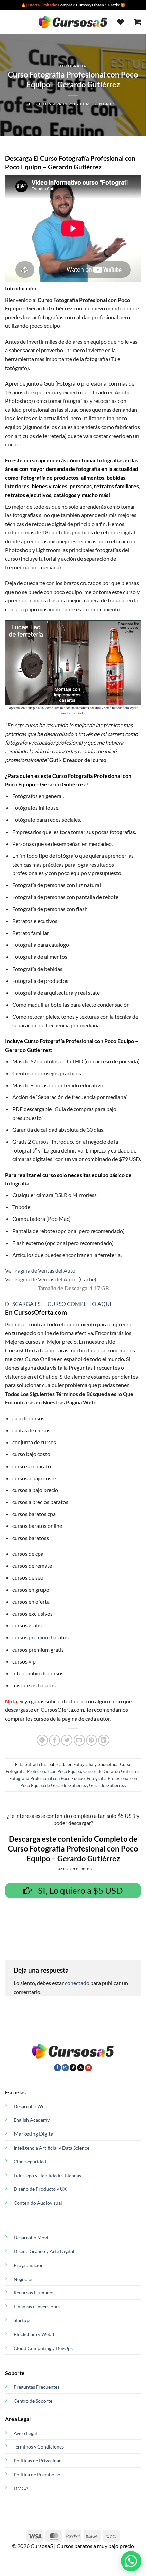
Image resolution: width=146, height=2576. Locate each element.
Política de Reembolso (37, 2475)
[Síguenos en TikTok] (73, 2068)
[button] (9, 22)
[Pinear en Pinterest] (92, 1740)
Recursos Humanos (34, 2293)
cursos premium (31, 1637)
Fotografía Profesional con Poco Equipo (47, 1778)
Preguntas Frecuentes (36, 2387)
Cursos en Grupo (99, 104)
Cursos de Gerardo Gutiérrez (111, 1771)
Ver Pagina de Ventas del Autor (41, 1270)
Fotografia (73, 66)
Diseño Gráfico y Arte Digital (44, 2251)
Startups (22, 2320)
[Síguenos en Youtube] (88, 2068)
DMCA (21, 2488)
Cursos (40, 1141)
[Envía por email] (79, 1740)
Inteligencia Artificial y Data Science (51, 2148)
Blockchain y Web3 (34, 2334)
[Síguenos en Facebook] (58, 2068)
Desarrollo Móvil (32, 2238)
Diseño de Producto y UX (40, 2189)
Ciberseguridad (30, 2161)
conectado (77, 1983)
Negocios (23, 2279)
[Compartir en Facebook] (54, 1740)
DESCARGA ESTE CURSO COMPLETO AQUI (58, 1304)
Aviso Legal (25, 2433)
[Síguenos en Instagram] (65, 2068)
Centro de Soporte (33, 2401)
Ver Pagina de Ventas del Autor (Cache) (51, 1279)
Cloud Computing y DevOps (43, 2348)
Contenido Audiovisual (38, 2203)
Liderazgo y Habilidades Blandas (47, 2175)
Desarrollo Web (30, 2106)
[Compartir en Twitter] (67, 1740)
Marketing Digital (34, 2134)
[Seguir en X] (81, 2068)
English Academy (32, 2120)
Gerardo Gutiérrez (107, 1785)
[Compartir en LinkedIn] (104, 1740)
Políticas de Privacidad (38, 2461)
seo (30, 1466)
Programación (29, 2265)
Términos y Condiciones (39, 2447)
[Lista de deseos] (121, 22)
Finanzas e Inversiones (37, 2307)
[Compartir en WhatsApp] (42, 1740)
